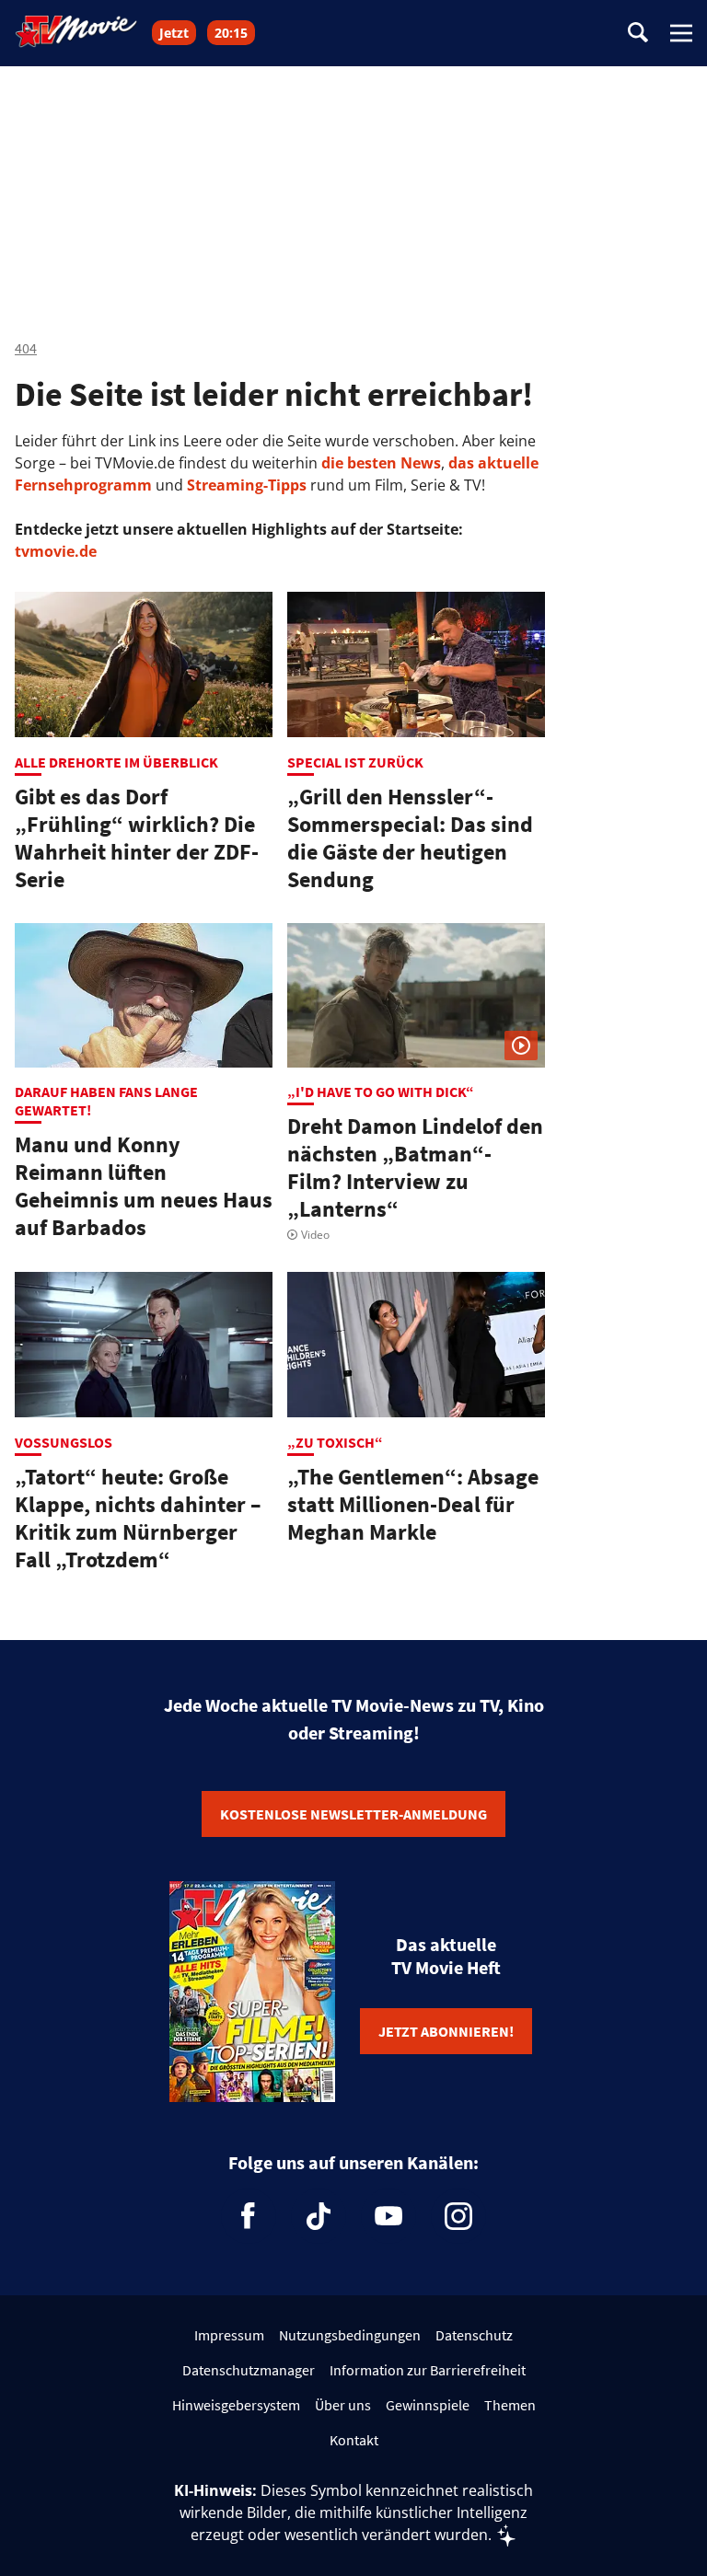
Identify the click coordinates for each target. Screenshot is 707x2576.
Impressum (229, 2335)
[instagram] (458, 2216)
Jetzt (174, 33)
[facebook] (249, 2216)
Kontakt (354, 2440)
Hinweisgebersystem (236, 2405)
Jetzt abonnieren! (446, 2031)
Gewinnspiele (428, 2405)
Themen (510, 2405)
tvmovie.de (56, 551)
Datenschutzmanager (249, 2370)
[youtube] (388, 2216)
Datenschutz (474, 2335)
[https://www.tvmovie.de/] (76, 31)
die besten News (381, 463)
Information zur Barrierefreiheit (428, 2370)
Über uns (343, 2405)
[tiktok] (319, 2216)
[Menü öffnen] (681, 33)
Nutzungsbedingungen (350, 2335)
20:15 (231, 33)
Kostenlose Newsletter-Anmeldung (353, 1814)
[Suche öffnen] (638, 34)
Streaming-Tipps (247, 485)
